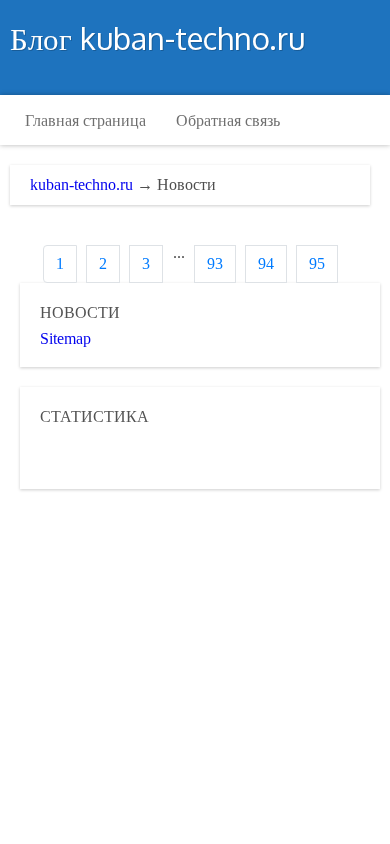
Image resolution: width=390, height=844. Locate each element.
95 (317, 263)
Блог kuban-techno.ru (157, 37)
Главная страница (85, 119)
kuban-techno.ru (81, 184)
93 (215, 263)
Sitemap (65, 338)
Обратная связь (228, 119)
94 (266, 263)
